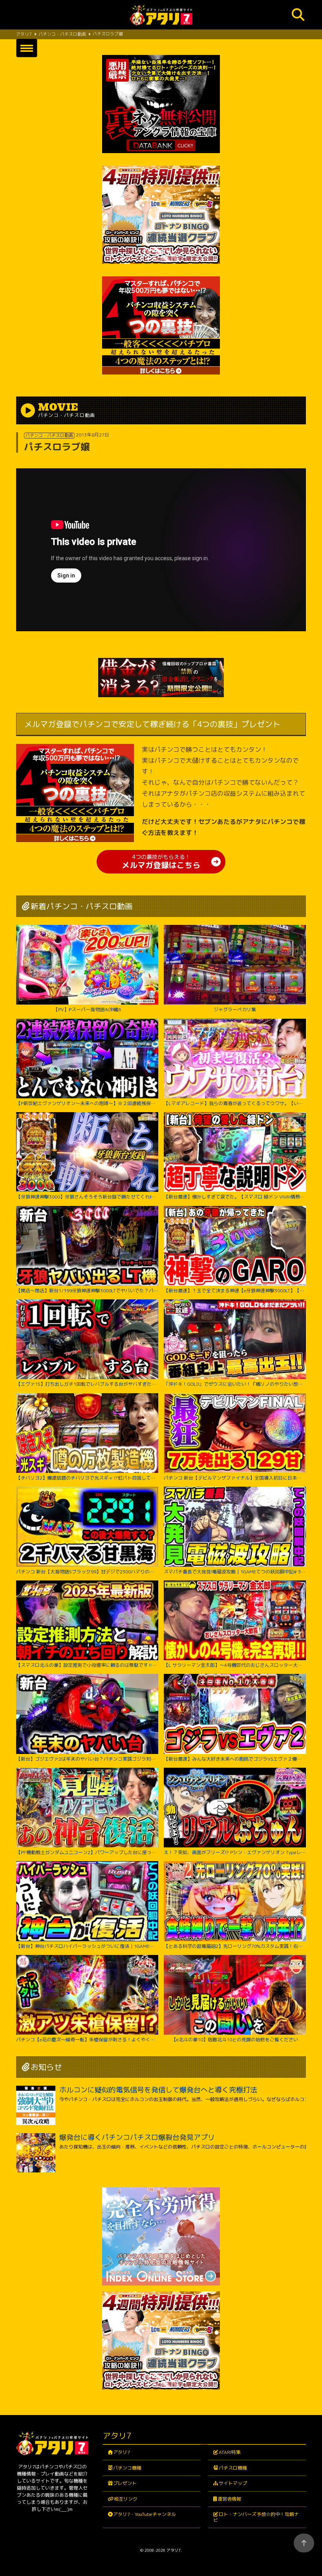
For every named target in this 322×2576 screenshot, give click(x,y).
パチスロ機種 (233, 2468)
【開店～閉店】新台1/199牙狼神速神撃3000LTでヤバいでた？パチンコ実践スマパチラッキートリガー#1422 (87, 1290)
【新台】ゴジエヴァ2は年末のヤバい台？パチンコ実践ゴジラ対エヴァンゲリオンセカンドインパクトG (87, 1759)
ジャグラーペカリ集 (235, 1009)
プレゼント (125, 2483)
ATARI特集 (230, 2452)
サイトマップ (233, 2483)
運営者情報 (229, 2499)
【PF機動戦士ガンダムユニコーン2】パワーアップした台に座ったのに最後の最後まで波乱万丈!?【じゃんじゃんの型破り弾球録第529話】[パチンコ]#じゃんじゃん (87, 1852)
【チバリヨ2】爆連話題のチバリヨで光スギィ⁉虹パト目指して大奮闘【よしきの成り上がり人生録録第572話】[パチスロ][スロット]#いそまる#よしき (87, 1478)
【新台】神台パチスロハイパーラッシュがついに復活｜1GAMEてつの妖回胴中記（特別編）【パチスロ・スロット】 (87, 1946)
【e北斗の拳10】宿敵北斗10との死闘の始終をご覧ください (235, 2039)
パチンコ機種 (127, 2468)
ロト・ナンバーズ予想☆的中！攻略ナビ (256, 2517)
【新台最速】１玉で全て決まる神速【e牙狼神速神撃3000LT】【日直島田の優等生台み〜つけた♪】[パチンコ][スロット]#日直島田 (235, 1290)
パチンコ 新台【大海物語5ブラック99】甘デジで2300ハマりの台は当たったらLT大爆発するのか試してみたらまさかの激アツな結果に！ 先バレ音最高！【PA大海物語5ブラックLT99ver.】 (87, 1571)
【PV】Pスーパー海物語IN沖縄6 (87, 1009)
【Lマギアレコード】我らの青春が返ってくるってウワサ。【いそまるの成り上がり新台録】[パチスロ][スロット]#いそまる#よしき (235, 1103)
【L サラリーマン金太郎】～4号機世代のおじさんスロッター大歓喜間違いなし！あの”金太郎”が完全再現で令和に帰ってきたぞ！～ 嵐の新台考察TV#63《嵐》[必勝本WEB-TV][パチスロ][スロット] (235, 1665)
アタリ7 (122, 2452)
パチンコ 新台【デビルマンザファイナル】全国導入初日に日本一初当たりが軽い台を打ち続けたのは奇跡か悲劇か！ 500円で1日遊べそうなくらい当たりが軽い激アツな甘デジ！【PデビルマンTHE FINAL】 (235, 1478)
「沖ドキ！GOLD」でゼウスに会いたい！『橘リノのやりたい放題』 (235, 1384)
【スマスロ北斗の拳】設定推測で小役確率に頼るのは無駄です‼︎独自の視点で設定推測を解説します (87, 1665)
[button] (27, 48)
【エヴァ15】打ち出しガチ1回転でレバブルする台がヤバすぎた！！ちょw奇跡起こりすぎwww (87, 1384)
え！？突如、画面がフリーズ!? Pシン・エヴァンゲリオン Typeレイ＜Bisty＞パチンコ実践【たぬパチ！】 (235, 1852)
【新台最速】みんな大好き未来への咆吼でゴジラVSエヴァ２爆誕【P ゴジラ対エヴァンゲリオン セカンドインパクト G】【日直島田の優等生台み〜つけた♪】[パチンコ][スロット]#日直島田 (235, 1759)
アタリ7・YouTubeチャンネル (145, 2514)
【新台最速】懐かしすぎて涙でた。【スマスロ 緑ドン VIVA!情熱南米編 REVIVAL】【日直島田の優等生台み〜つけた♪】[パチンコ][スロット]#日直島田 (235, 1197)
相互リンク (126, 2499)
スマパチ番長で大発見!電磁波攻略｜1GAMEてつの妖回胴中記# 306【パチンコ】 (235, 1571)
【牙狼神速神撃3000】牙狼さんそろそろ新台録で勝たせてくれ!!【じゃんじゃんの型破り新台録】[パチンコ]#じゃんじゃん (87, 1197)
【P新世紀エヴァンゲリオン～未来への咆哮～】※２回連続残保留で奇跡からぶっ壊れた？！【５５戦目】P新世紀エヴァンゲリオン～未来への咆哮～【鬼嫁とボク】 (87, 1103)
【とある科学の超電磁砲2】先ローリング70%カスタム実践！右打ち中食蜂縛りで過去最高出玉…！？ (235, 1946)
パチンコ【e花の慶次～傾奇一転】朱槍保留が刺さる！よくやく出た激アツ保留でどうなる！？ (87, 2039)
